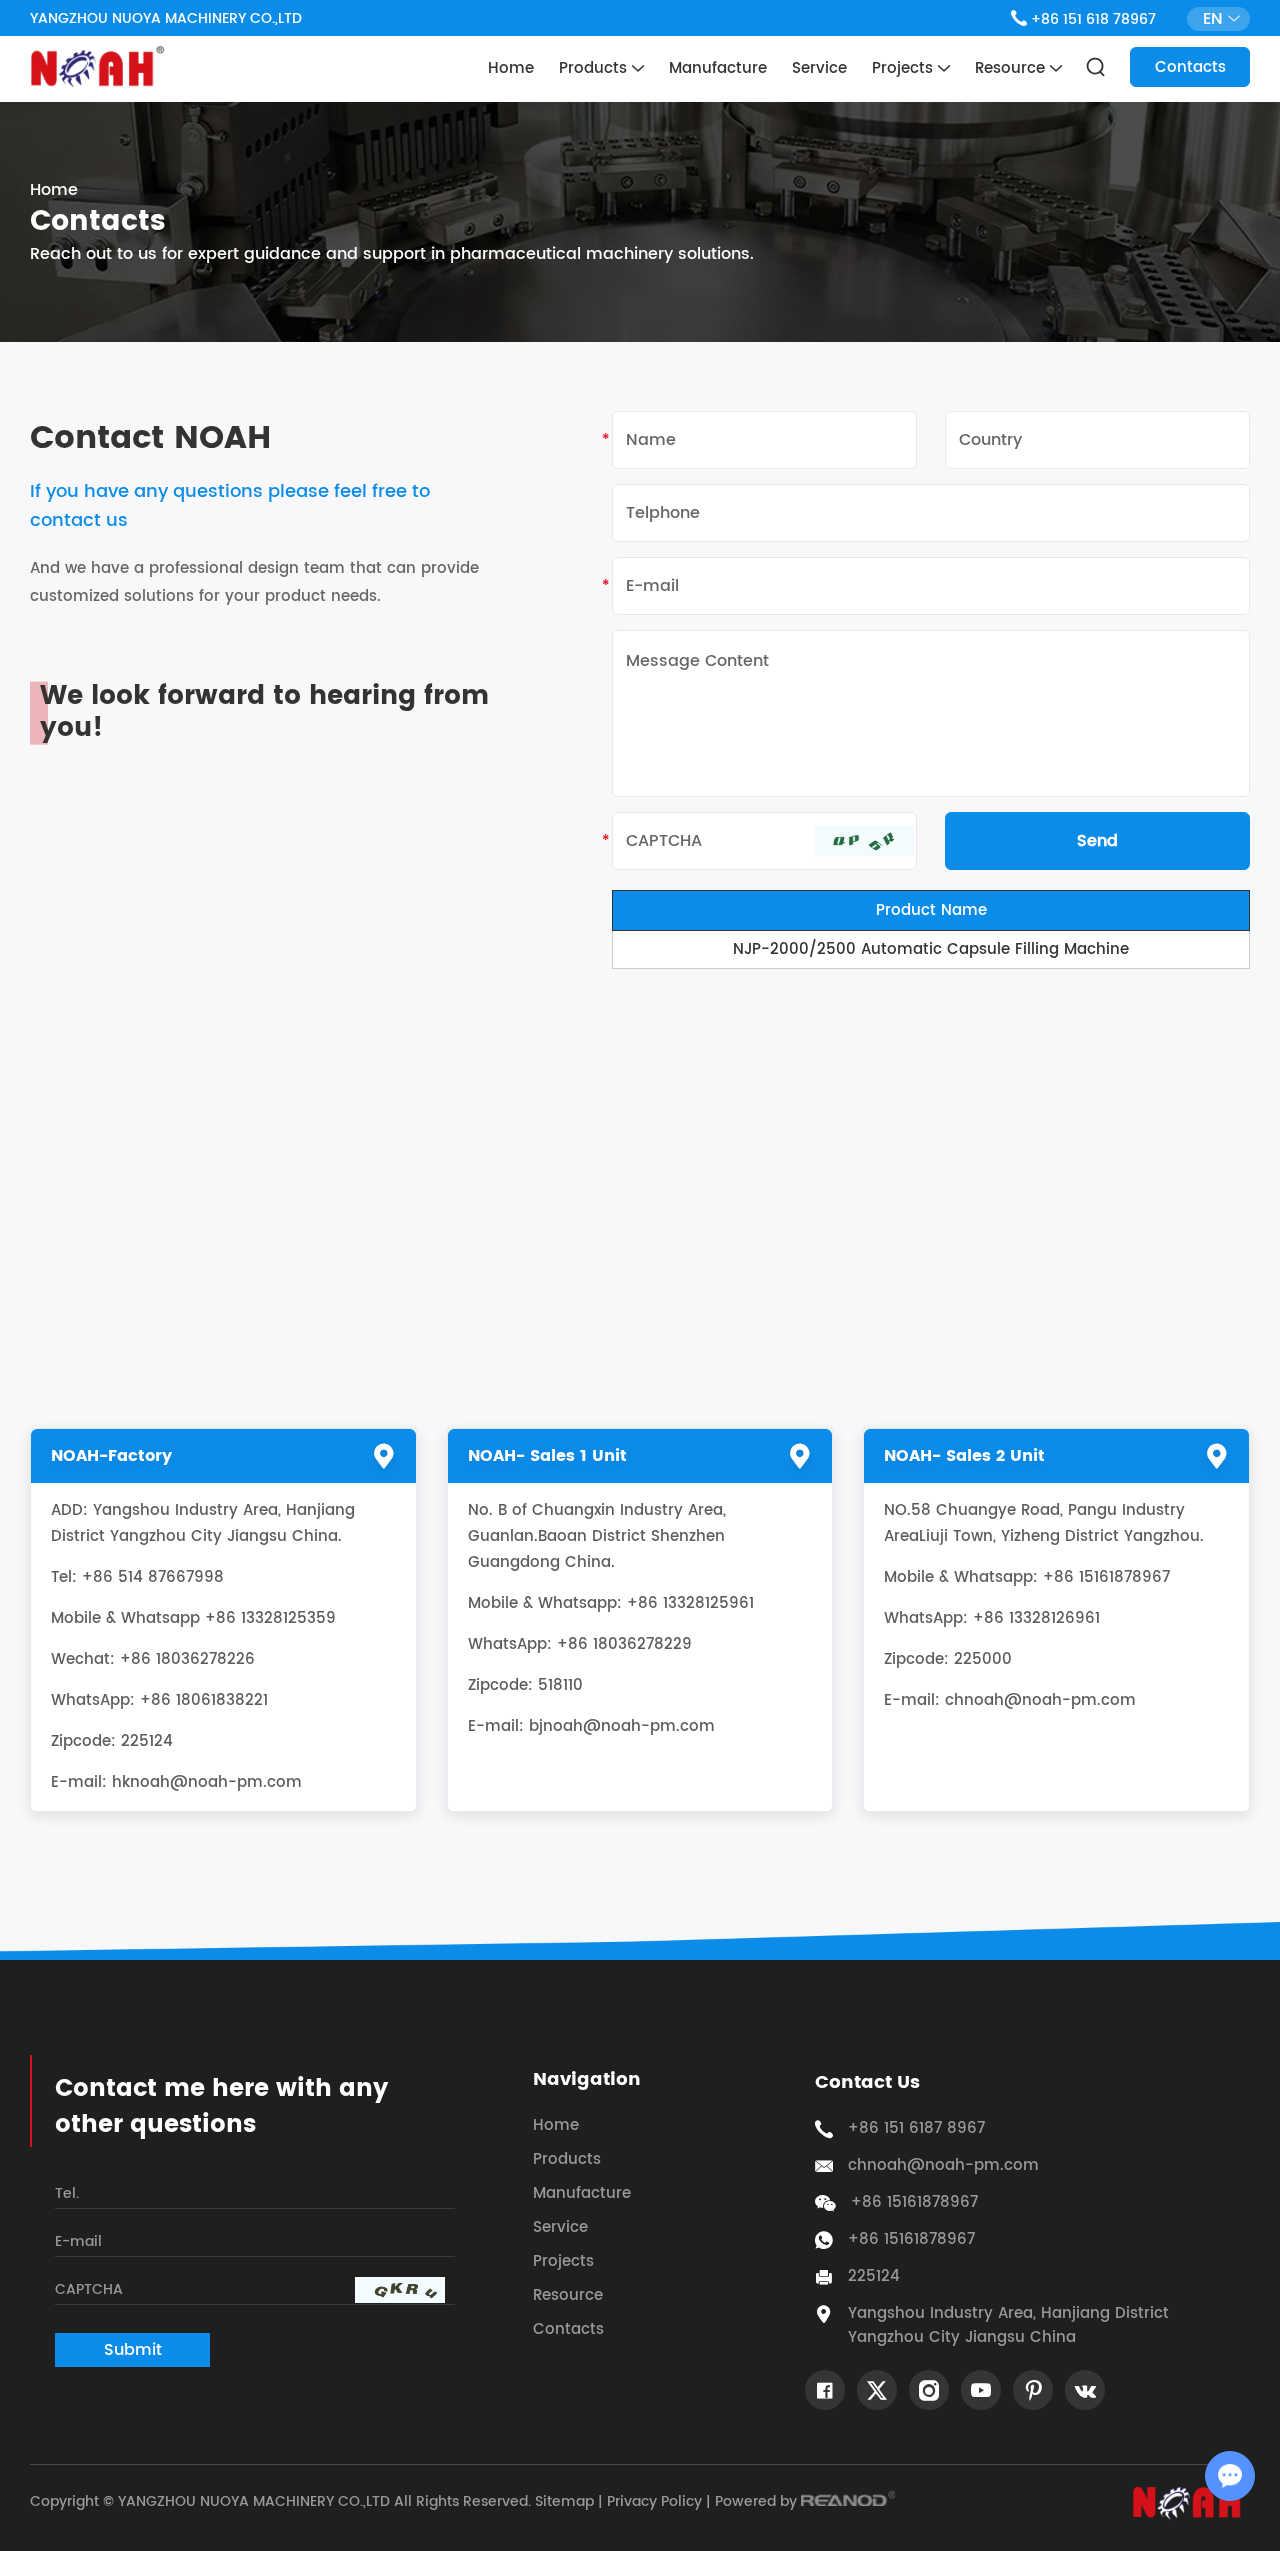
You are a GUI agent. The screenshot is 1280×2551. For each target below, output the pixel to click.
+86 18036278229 (624, 1644)
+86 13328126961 (1036, 1618)
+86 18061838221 (204, 1700)
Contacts (1190, 67)
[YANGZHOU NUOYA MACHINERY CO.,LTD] (97, 67)
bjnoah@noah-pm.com (622, 1726)
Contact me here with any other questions (221, 2107)
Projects (905, 68)
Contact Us (867, 2083)
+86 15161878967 (911, 2240)
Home (511, 68)
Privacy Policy (654, 2501)
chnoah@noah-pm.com (1040, 1700)
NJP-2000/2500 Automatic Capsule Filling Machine (931, 950)
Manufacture (718, 68)
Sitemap (564, 2501)
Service (819, 68)
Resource (1012, 68)
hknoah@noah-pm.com (207, 1782)
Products (595, 68)
